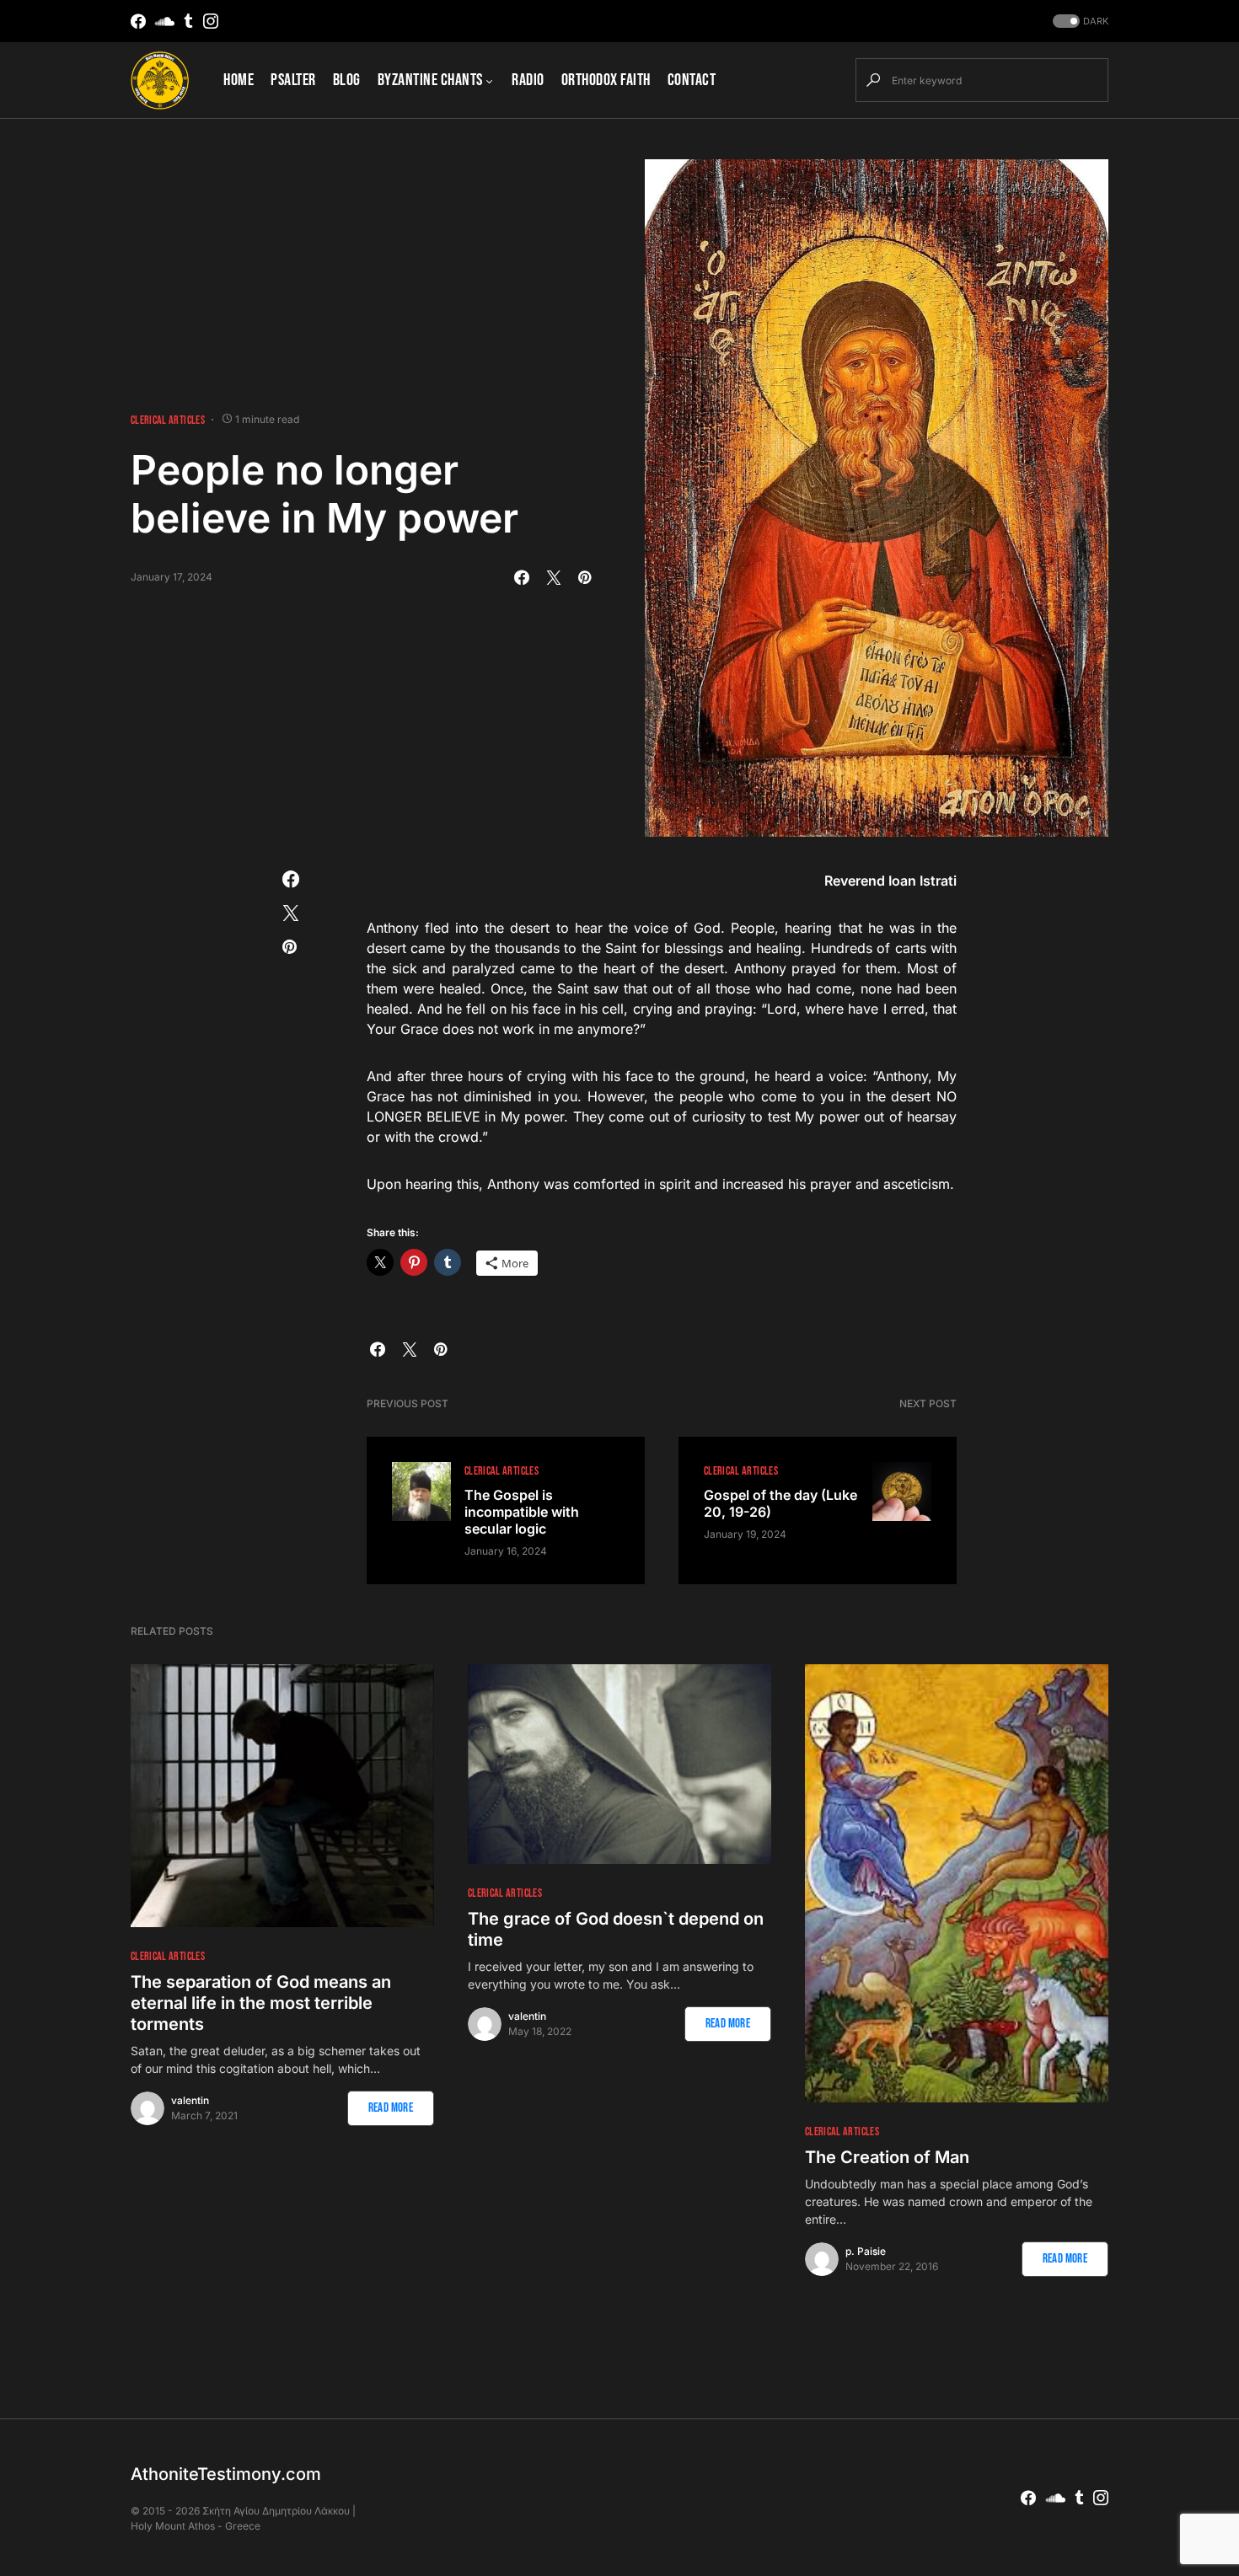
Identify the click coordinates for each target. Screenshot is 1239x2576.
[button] (1079, 21)
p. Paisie (866, 2251)
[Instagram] (211, 21)
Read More (391, 2108)
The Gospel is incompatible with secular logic (522, 1512)
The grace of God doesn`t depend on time (616, 1929)
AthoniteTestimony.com (226, 2474)
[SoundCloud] (165, 21)
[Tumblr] (188, 21)
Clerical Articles (168, 420)
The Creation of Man (887, 2157)
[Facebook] (138, 21)
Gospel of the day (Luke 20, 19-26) (780, 1503)
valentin (190, 2100)
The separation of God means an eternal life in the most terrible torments (261, 2003)
